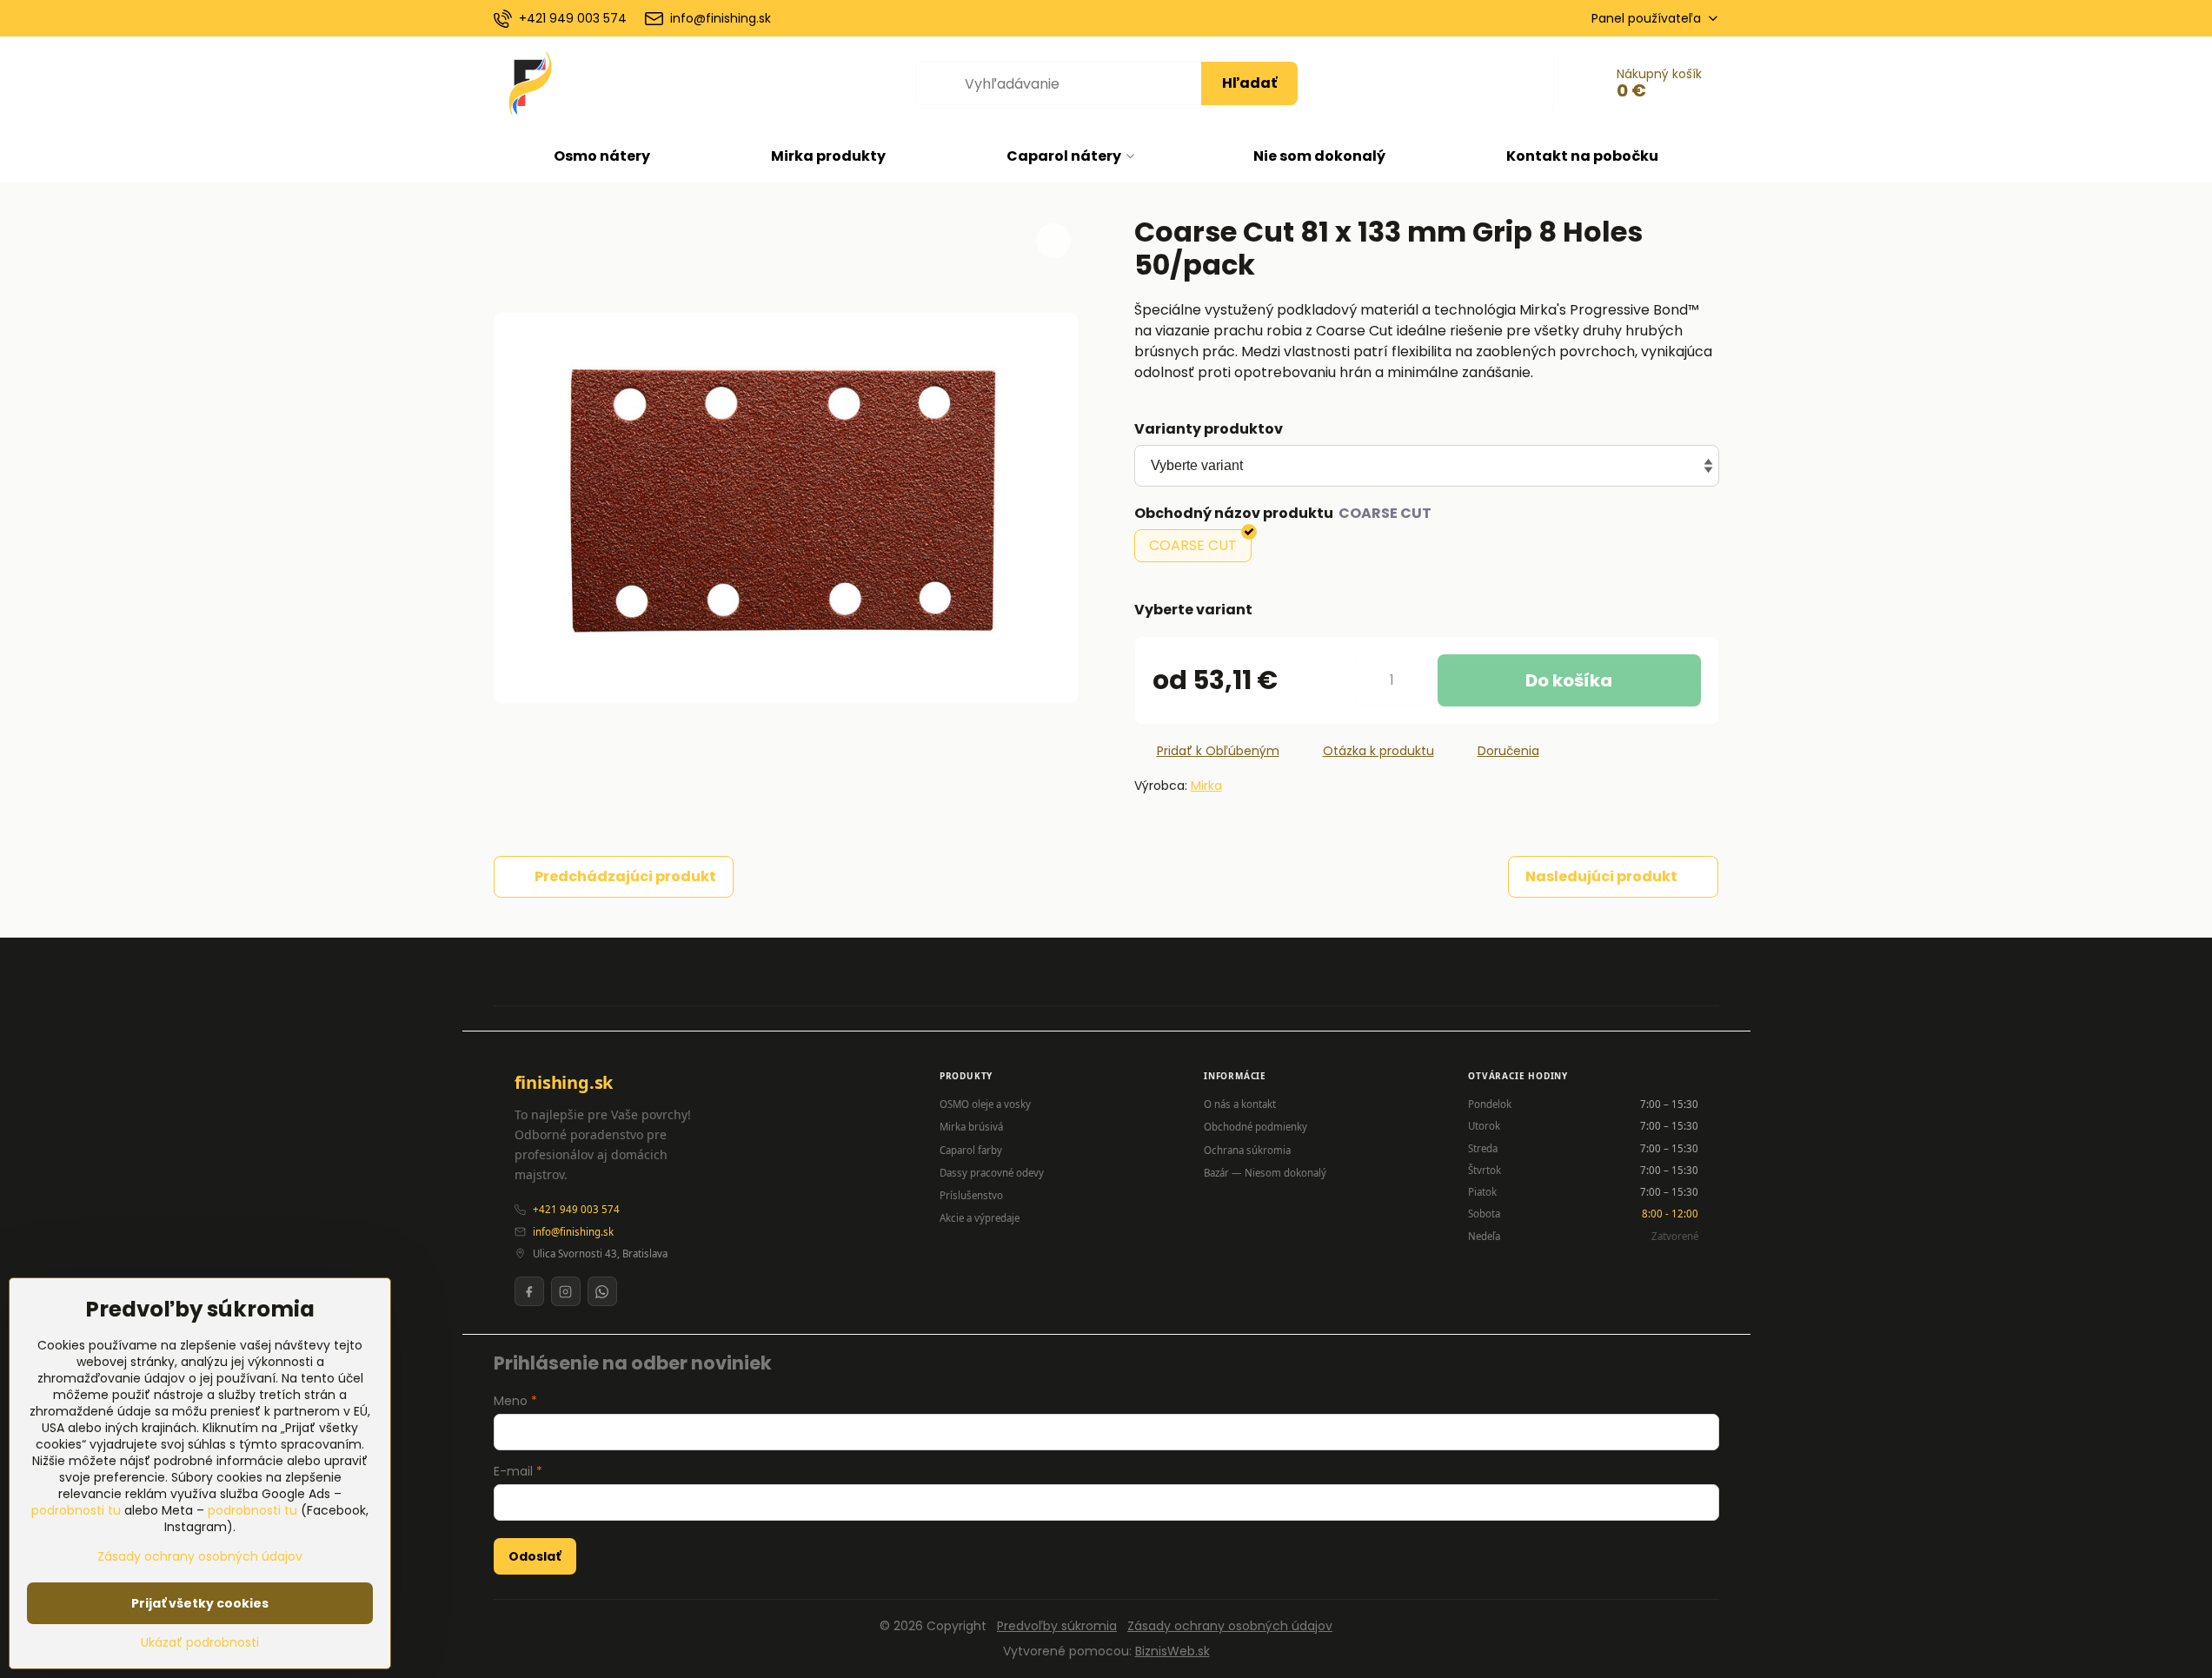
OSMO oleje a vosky (985, 1104)
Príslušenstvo (971, 1195)
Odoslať (535, 1556)
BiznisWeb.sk (1172, 1651)
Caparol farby (971, 1150)
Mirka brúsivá (971, 1127)
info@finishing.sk (573, 1232)
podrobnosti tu (76, 1510)
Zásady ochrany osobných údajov (1230, 1626)
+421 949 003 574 (576, 1209)
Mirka (1206, 786)
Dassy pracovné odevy (992, 1173)
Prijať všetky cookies (200, 1603)
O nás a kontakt (1240, 1104)
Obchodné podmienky (1255, 1127)
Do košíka (1569, 680)
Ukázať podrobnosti (200, 1643)
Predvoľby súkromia (1057, 1626)
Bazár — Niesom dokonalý (1265, 1173)
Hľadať (1249, 83)
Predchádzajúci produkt (625, 876)
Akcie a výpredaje (980, 1218)
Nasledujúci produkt (1601, 876)
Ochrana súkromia (1247, 1150)
